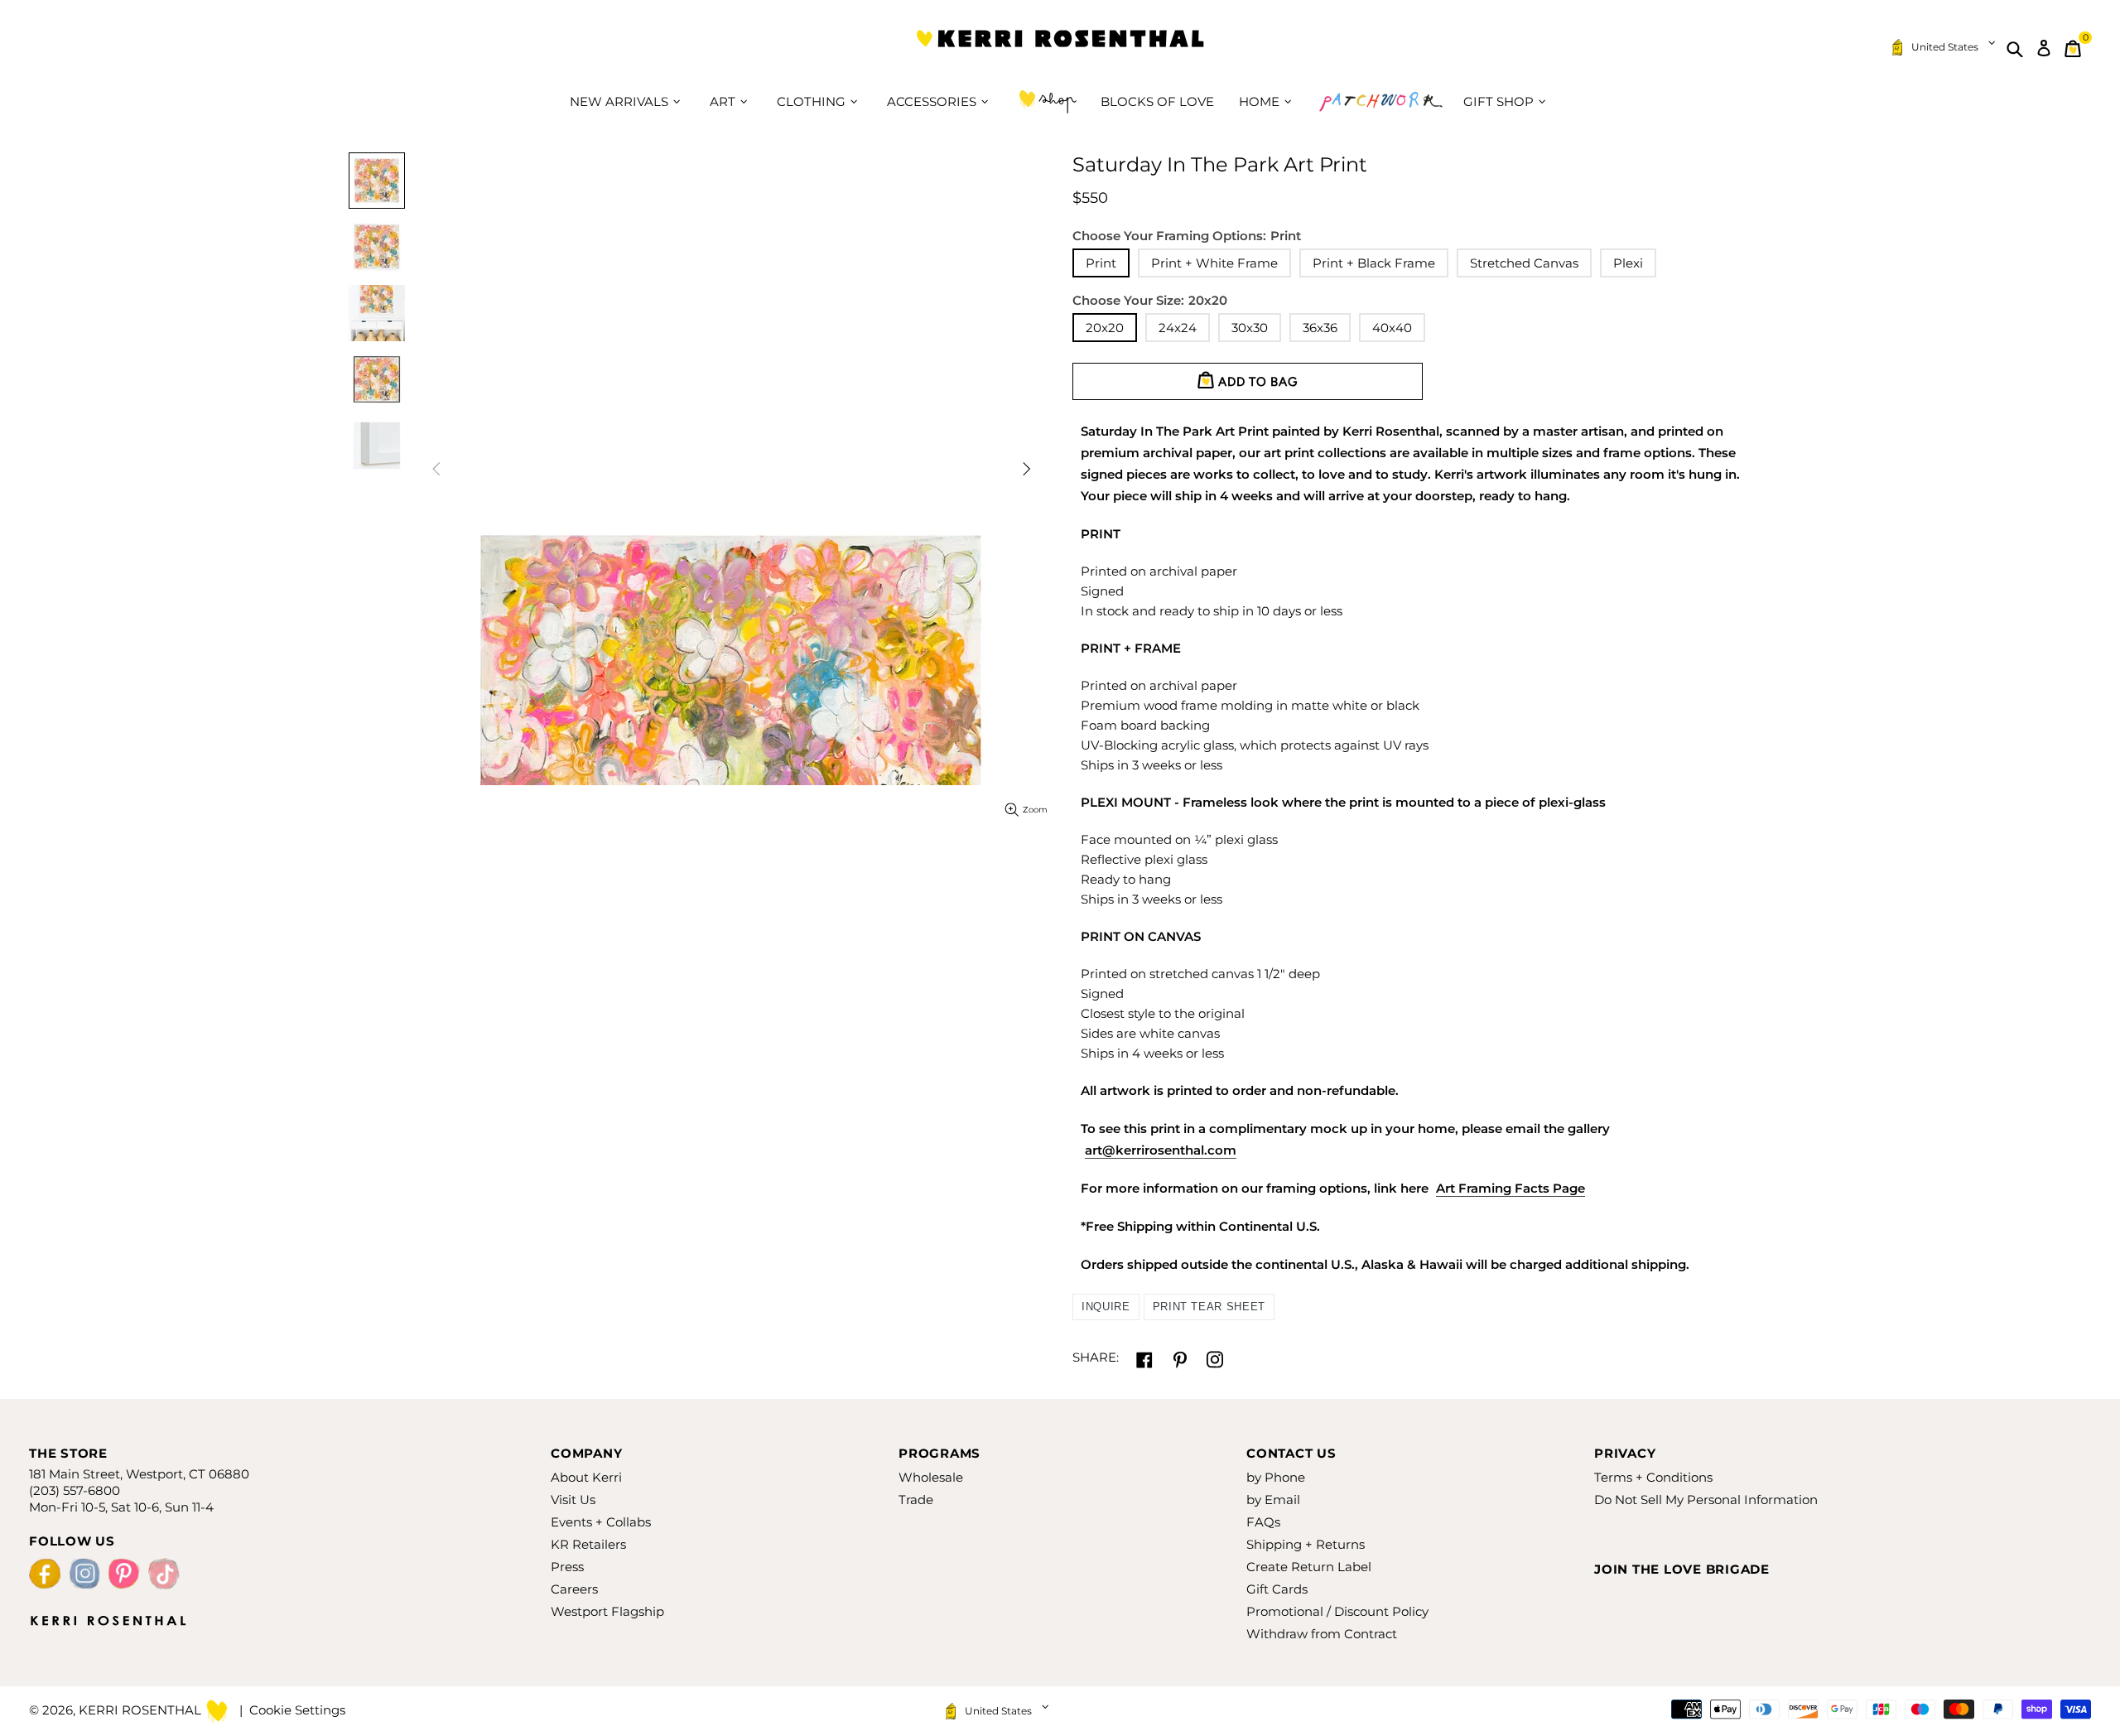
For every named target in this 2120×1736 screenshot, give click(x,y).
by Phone (1276, 1477)
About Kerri (586, 1477)
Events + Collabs (601, 1522)
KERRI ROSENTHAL (1060, 48)
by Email (1273, 1500)
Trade (916, 1500)
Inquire (1106, 1307)
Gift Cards (1277, 1589)
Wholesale (931, 1477)
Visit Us (573, 1500)
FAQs (1263, 1522)
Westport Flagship (607, 1611)
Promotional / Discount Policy (1337, 1611)
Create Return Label (1309, 1567)
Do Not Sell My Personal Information (1706, 1500)
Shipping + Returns (1306, 1544)
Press (567, 1567)
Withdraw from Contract (1322, 1634)
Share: (1096, 1357)
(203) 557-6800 (75, 1490)
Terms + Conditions (1653, 1477)
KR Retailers (588, 1544)
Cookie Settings (297, 1710)
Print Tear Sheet (1209, 1307)
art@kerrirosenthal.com (1161, 1150)
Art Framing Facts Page (1510, 1188)
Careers (574, 1589)
